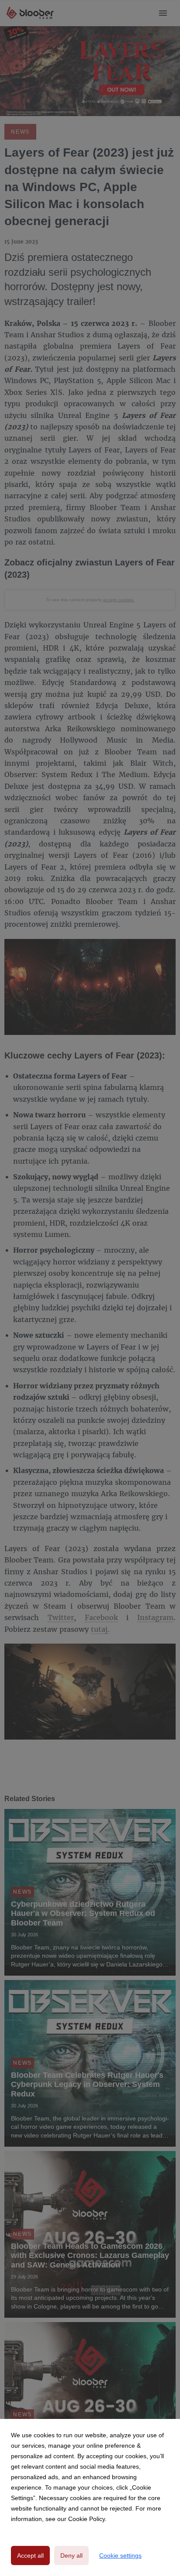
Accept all (30, 2555)
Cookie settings (120, 2555)
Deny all (71, 2555)
